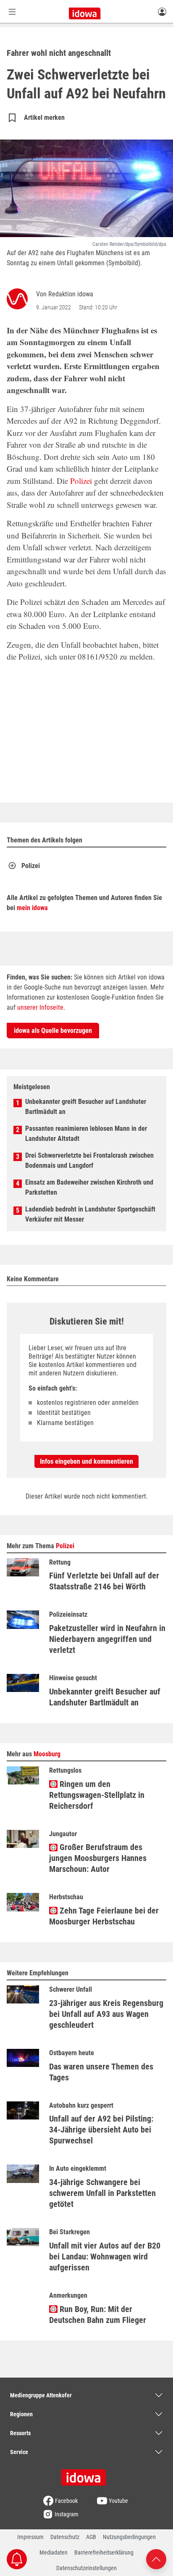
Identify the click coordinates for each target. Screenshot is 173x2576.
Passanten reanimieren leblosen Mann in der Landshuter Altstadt (86, 1134)
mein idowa (32, 908)
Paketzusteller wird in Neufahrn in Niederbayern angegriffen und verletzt (107, 1639)
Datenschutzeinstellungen (86, 2568)
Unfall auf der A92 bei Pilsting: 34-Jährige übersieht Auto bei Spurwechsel (101, 2130)
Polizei (81, 481)
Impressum (30, 2537)
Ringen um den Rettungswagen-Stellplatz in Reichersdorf (97, 1795)
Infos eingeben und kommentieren (86, 1461)
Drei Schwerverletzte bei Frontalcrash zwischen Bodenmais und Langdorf (89, 1160)
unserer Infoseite (40, 1007)
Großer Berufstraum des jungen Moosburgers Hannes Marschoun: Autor (98, 1858)
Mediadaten (54, 2552)
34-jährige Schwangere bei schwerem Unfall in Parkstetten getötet (102, 2193)
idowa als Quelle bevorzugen (53, 1031)
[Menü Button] (12, 12)
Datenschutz (65, 2537)
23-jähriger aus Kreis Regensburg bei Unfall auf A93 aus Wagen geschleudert (106, 2014)
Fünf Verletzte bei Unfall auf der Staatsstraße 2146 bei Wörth (104, 1581)
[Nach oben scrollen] (156, 2559)
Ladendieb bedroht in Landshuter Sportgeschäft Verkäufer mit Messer (90, 1214)
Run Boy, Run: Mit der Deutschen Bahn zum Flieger (98, 2315)
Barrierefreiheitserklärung (104, 2552)
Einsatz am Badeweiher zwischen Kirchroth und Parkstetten (89, 1187)
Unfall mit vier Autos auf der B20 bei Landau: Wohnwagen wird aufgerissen (105, 2257)
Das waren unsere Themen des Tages (101, 2072)
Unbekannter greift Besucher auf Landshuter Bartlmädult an (86, 1107)
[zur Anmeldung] (162, 11)
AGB (91, 2537)
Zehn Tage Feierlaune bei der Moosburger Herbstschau (104, 1916)
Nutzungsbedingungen (129, 2537)
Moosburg (47, 1754)
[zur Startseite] (86, 2475)
